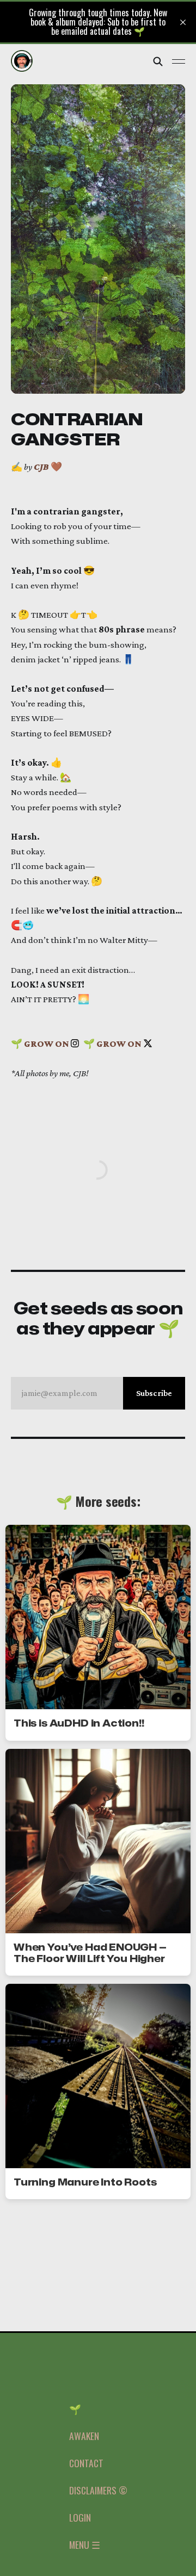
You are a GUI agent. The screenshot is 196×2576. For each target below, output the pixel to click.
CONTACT (86, 2463)
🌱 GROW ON (41, 1044)
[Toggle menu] (179, 61)
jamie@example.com (97, 1393)
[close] (183, 22)
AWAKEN (84, 2436)
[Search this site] (158, 61)
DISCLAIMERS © (98, 2490)
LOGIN (80, 2517)
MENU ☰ (85, 2544)
